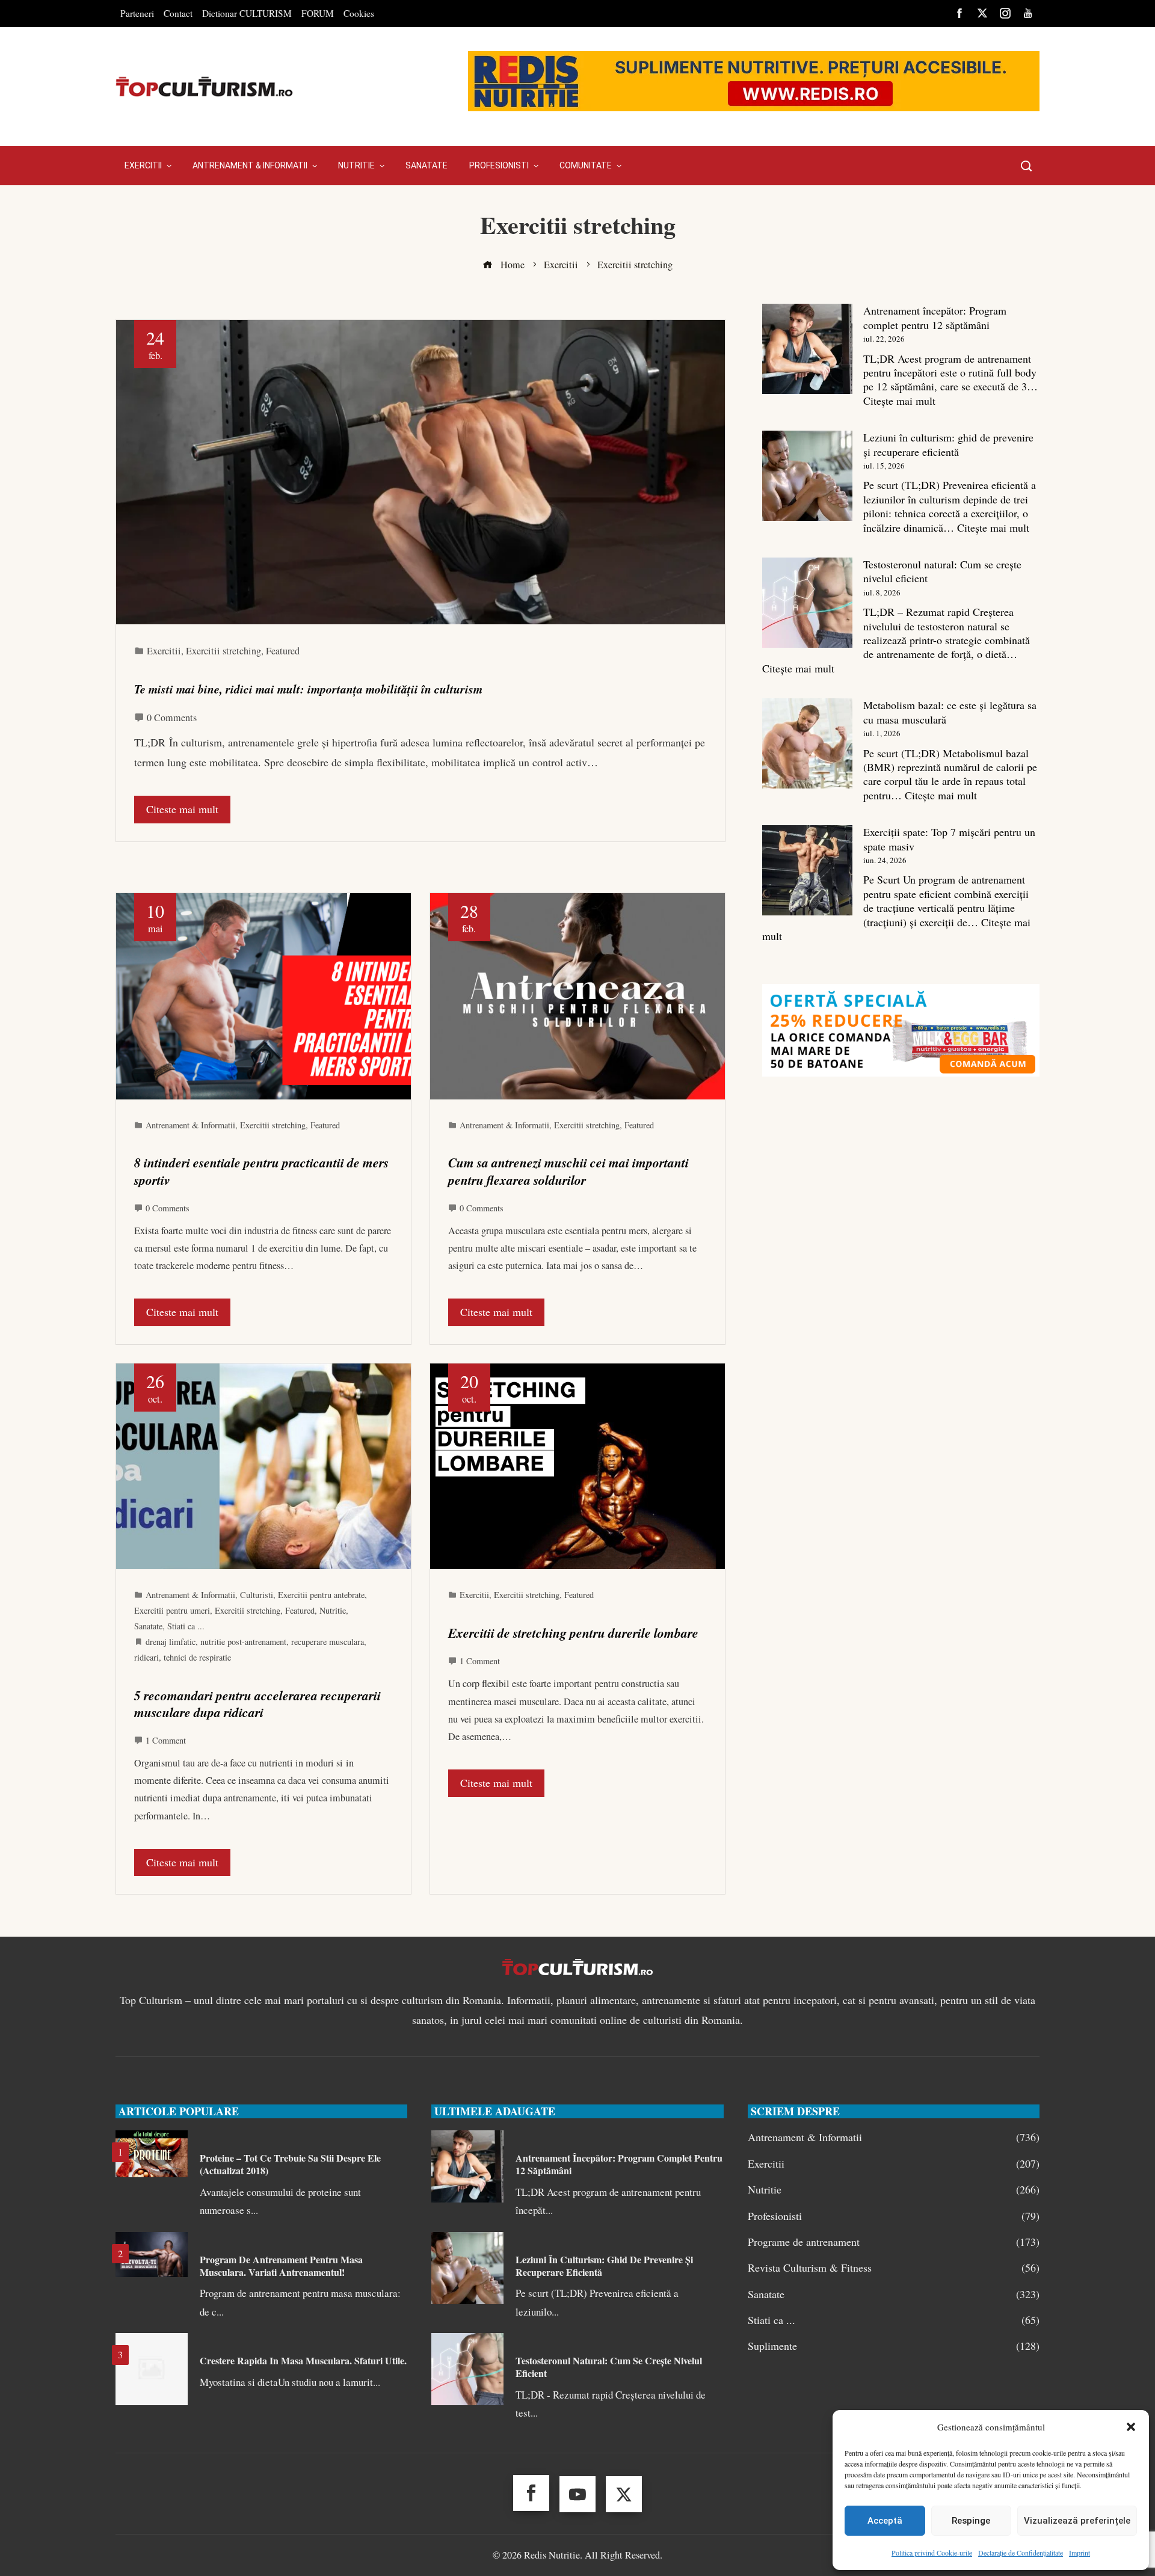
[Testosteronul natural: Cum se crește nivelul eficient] (807, 603)
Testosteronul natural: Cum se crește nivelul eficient (942, 571)
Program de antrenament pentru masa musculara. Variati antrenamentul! (281, 2266)
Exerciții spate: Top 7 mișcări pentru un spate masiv (949, 839)
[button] (1131, 2427)
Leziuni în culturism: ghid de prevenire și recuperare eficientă (948, 444)
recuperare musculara (328, 1642)
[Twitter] (624, 2494)
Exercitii (164, 651)
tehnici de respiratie (197, 1657)
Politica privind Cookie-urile (932, 2553)
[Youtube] (577, 2494)
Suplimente (894, 2346)
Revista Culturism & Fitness (894, 2268)
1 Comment (166, 1740)
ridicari (146, 1657)
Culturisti (257, 1595)
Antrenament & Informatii (190, 1125)
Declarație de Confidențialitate (1021, 2553)
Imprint (1080, 2553)
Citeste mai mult (182, 809)
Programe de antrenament (894, 2242)
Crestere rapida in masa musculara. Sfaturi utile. (303, 2360)
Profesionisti (894, 2216)
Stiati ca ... (186, 1626)
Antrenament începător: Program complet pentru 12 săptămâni (935, 317)
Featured (283, 651)
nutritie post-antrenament (243, 1642)
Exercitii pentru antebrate (321, 1595)
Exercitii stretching (223, 651)
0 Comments (172, 718)
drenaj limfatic (171, 1642)
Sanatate (148, 1626)
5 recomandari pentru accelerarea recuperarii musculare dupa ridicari (257, 1704)
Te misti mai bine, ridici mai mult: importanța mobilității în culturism (308, 689)
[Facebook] (531, 2493)
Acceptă (885, 2521)
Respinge (971, 2521)
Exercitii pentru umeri (172, 1610)
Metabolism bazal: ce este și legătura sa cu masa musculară (950, 712)
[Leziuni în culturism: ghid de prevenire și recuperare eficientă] (807, 476)
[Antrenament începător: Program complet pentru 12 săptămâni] (807, 349)
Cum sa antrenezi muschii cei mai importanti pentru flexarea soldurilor (568, 1171)
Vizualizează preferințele (1077, 2521)
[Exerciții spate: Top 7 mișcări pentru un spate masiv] (807, 870)
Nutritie (333, 1610)
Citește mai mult (899, 401)
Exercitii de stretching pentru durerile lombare (573, 1633)
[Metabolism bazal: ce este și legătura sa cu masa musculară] (807, 743)
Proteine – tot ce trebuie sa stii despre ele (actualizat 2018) (290, 2164)
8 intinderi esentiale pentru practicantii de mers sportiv (261, 1171)
